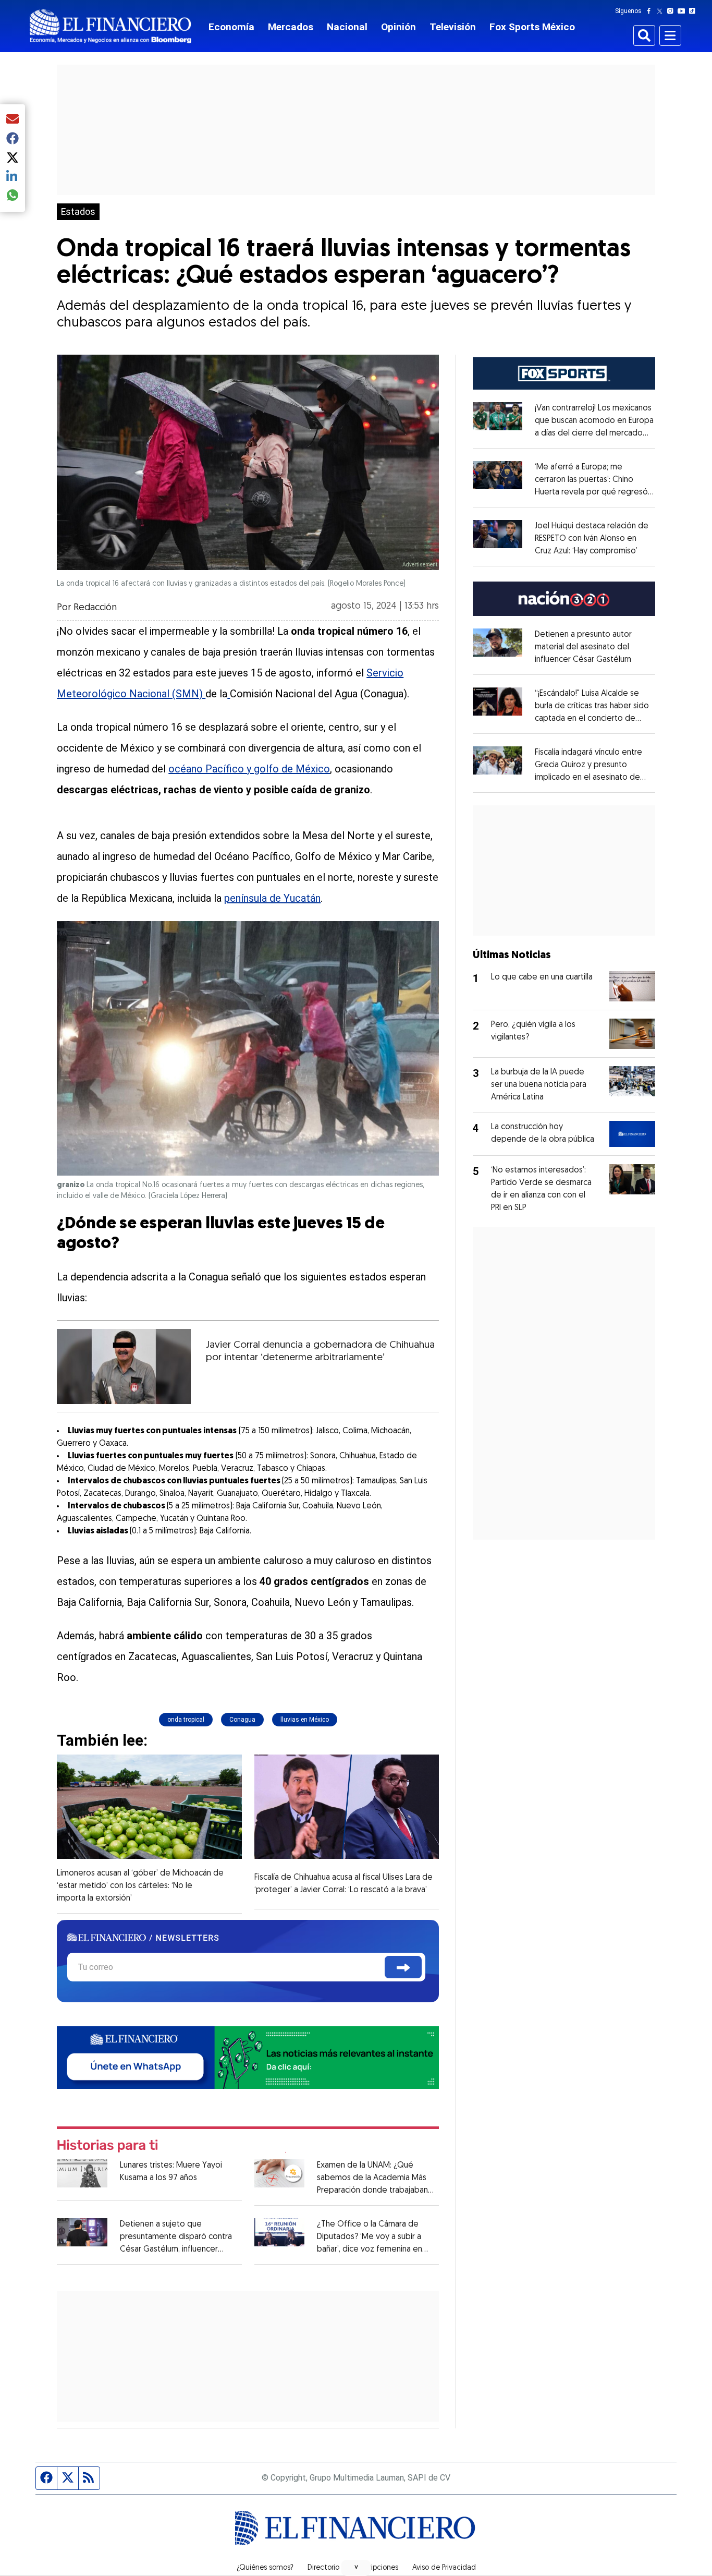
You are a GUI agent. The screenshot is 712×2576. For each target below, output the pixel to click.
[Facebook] (651, 11)
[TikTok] (694, 11)
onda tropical (186, 1720)
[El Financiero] (111, 26)
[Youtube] (684, 11)
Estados (78, 212)
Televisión (453, 27)
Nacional (347, 27)
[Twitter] (662, 11)
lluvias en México (305, 1720)
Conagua (242, 1720)
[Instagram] (672, 11)
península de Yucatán (272, 898)
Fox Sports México (532, 27)
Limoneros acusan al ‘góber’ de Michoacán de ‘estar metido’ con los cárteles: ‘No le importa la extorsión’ (140, 1886)
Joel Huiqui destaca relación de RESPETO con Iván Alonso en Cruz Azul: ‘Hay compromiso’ (592, 539)
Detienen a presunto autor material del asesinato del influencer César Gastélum (583, 647)
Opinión (398, 27)
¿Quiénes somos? (265, 2568)
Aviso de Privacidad (444, 2568)
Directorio (323, 2568)
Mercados (291, 27)
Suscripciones (376, 2568)
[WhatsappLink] (248, 2057)
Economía (231, 27)
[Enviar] (403, 1967)
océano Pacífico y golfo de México (249, 769)
